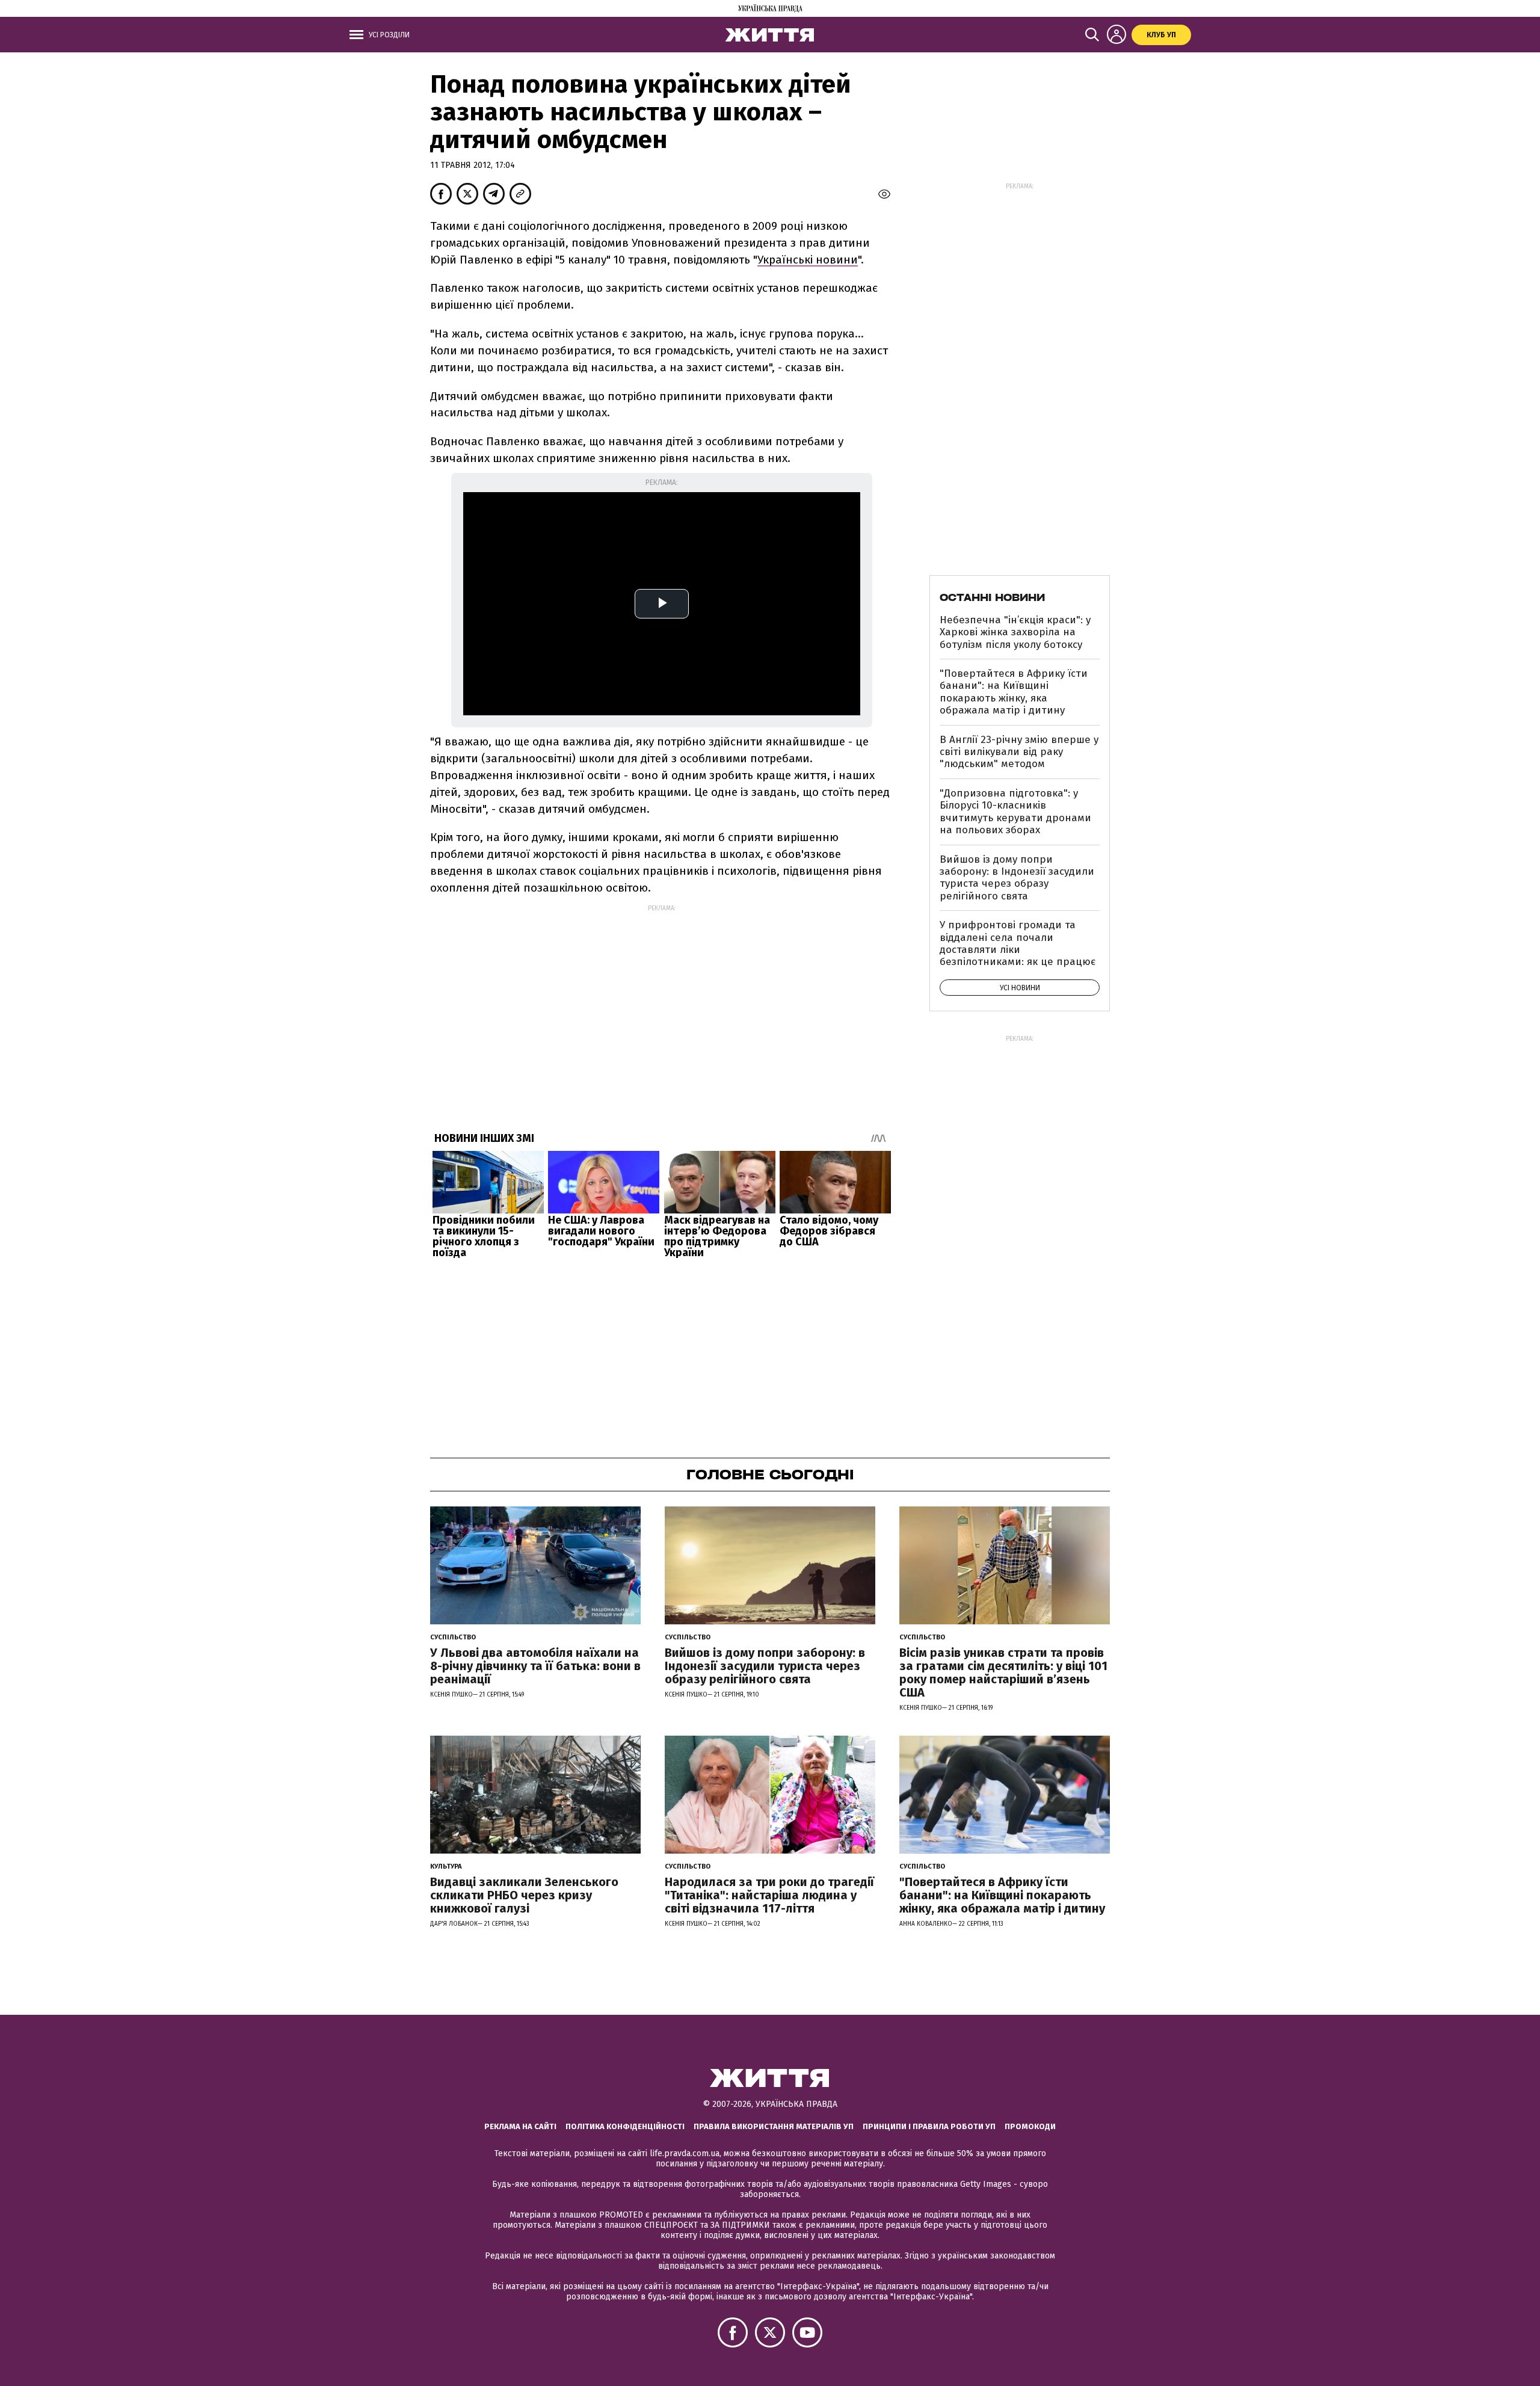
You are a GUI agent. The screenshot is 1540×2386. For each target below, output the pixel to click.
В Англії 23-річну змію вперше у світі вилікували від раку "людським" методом (1019, 752)
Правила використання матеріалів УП (774, 2126)
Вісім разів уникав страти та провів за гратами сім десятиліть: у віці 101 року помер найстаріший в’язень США (1003, 1672)
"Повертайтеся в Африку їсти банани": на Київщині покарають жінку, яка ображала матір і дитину (1014, 692)
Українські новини (808, 260)
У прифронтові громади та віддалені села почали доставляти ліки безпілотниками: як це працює (1018, 943)
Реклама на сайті (520, 2126)
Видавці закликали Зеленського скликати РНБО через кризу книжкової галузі (524, 1895)
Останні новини (992, 597)
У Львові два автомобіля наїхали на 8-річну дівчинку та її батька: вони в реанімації (535, 1666)
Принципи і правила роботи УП (929, 2126)
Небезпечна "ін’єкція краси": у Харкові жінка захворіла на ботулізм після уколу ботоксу (1015, 632)
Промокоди (1030, 2126)
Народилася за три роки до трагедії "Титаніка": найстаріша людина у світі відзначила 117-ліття (769, 1895)
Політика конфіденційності (625, 2126)
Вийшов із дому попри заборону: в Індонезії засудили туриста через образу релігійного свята (1017, 878)
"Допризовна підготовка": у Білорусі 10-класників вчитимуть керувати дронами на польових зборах (1015, 812)
